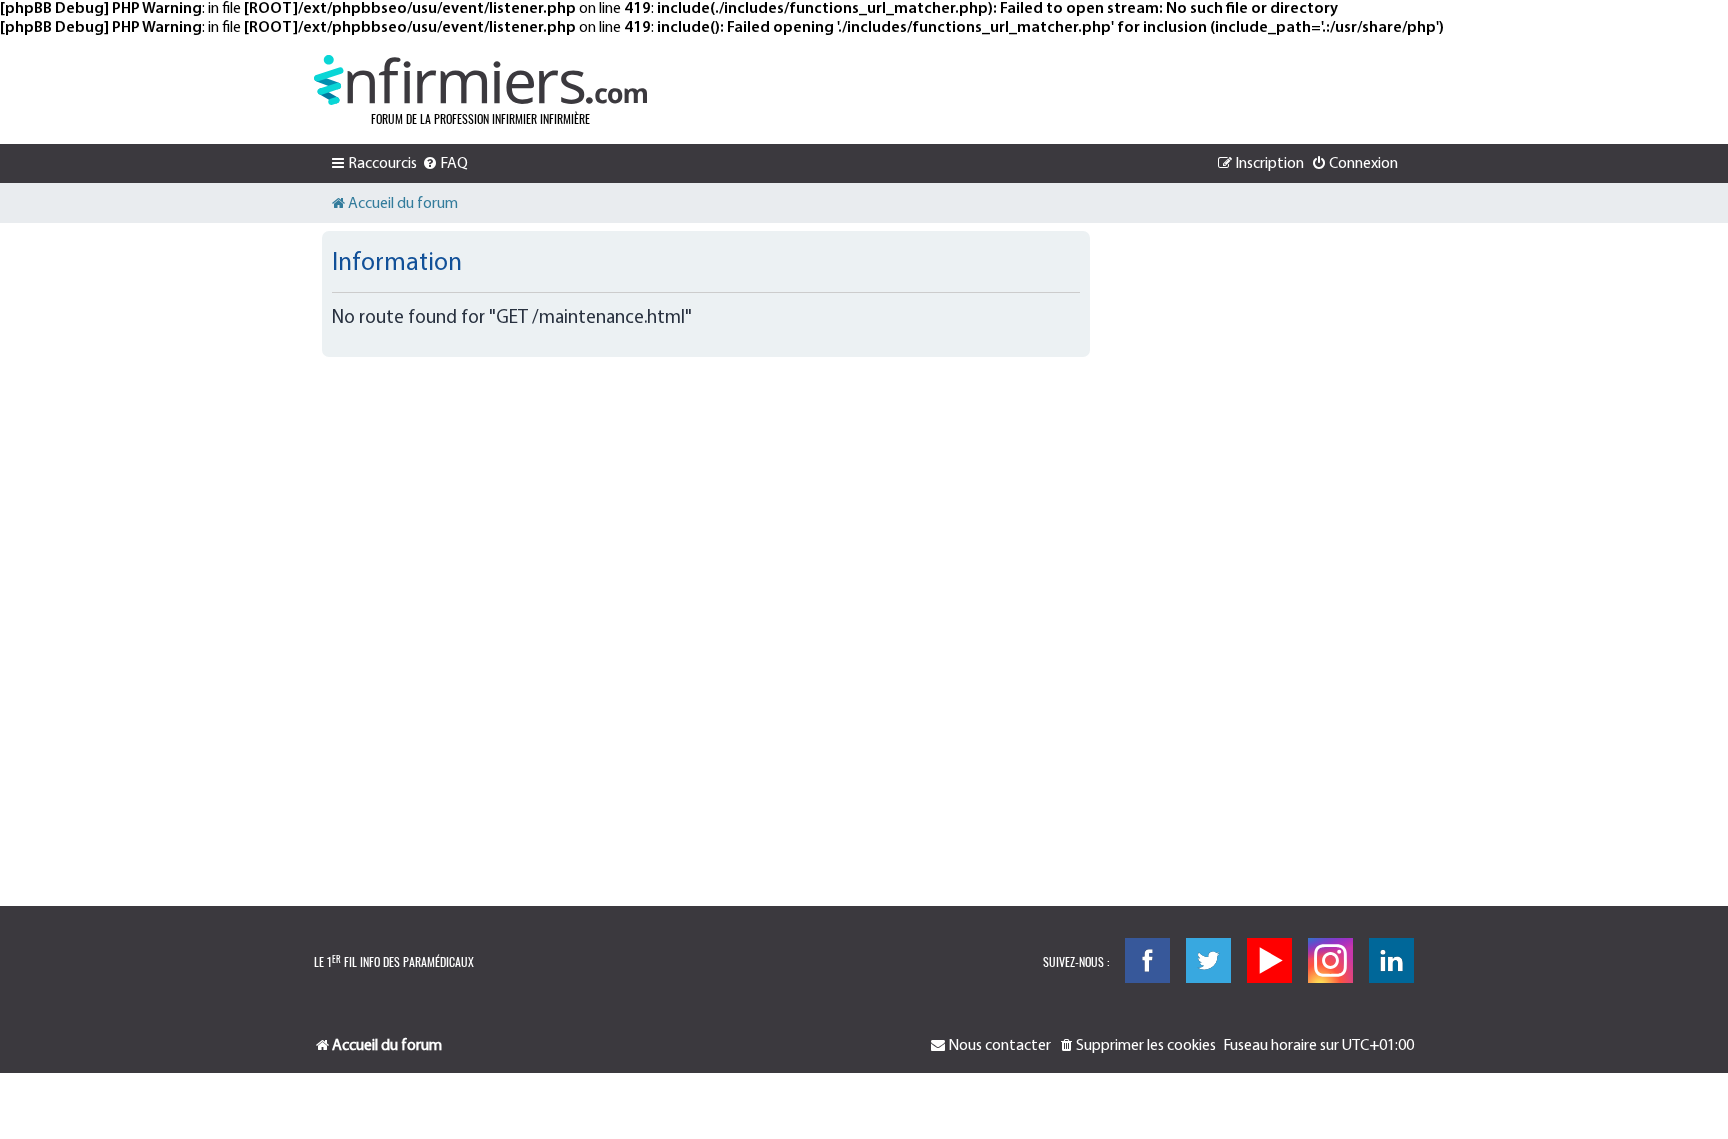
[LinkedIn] (1391, 960)
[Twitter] (1208, 960)
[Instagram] (1330, 960)
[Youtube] (1269, 960)
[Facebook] (1147, 960)
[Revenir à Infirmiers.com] (480, 80)
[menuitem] (445, 164)
